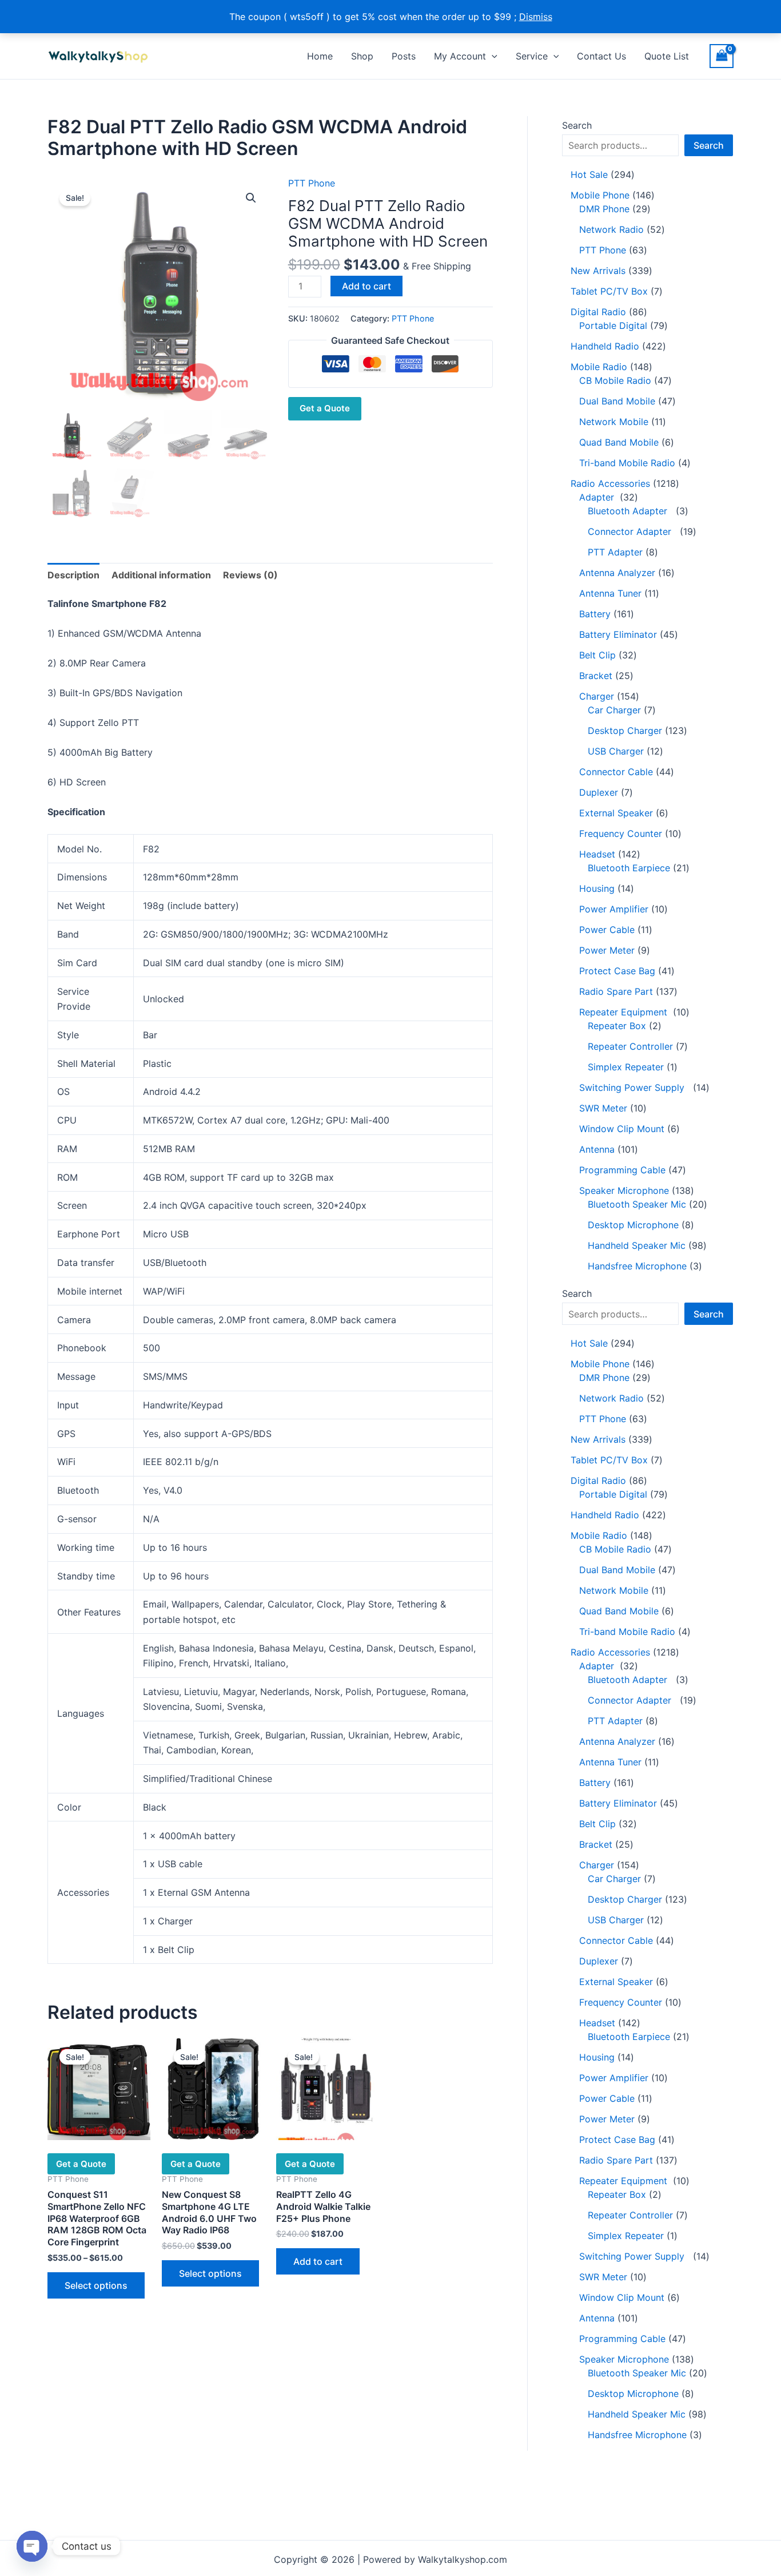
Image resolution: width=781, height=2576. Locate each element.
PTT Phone (312, 183)
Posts (404, 56)
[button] (492, 56)
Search (577, 125)
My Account (460, 56)
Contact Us (601, 56)
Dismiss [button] (536, 17)
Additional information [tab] (161, 575)
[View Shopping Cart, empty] (722, 56)
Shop (362, 56)
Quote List (667, 56)
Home (320, 56)
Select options (96, 2285)
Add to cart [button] (318, 2261)
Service (532, 56)
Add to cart (366, 286)
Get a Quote (325, 408)
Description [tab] (73, 575)
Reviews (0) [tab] (250, 575)
